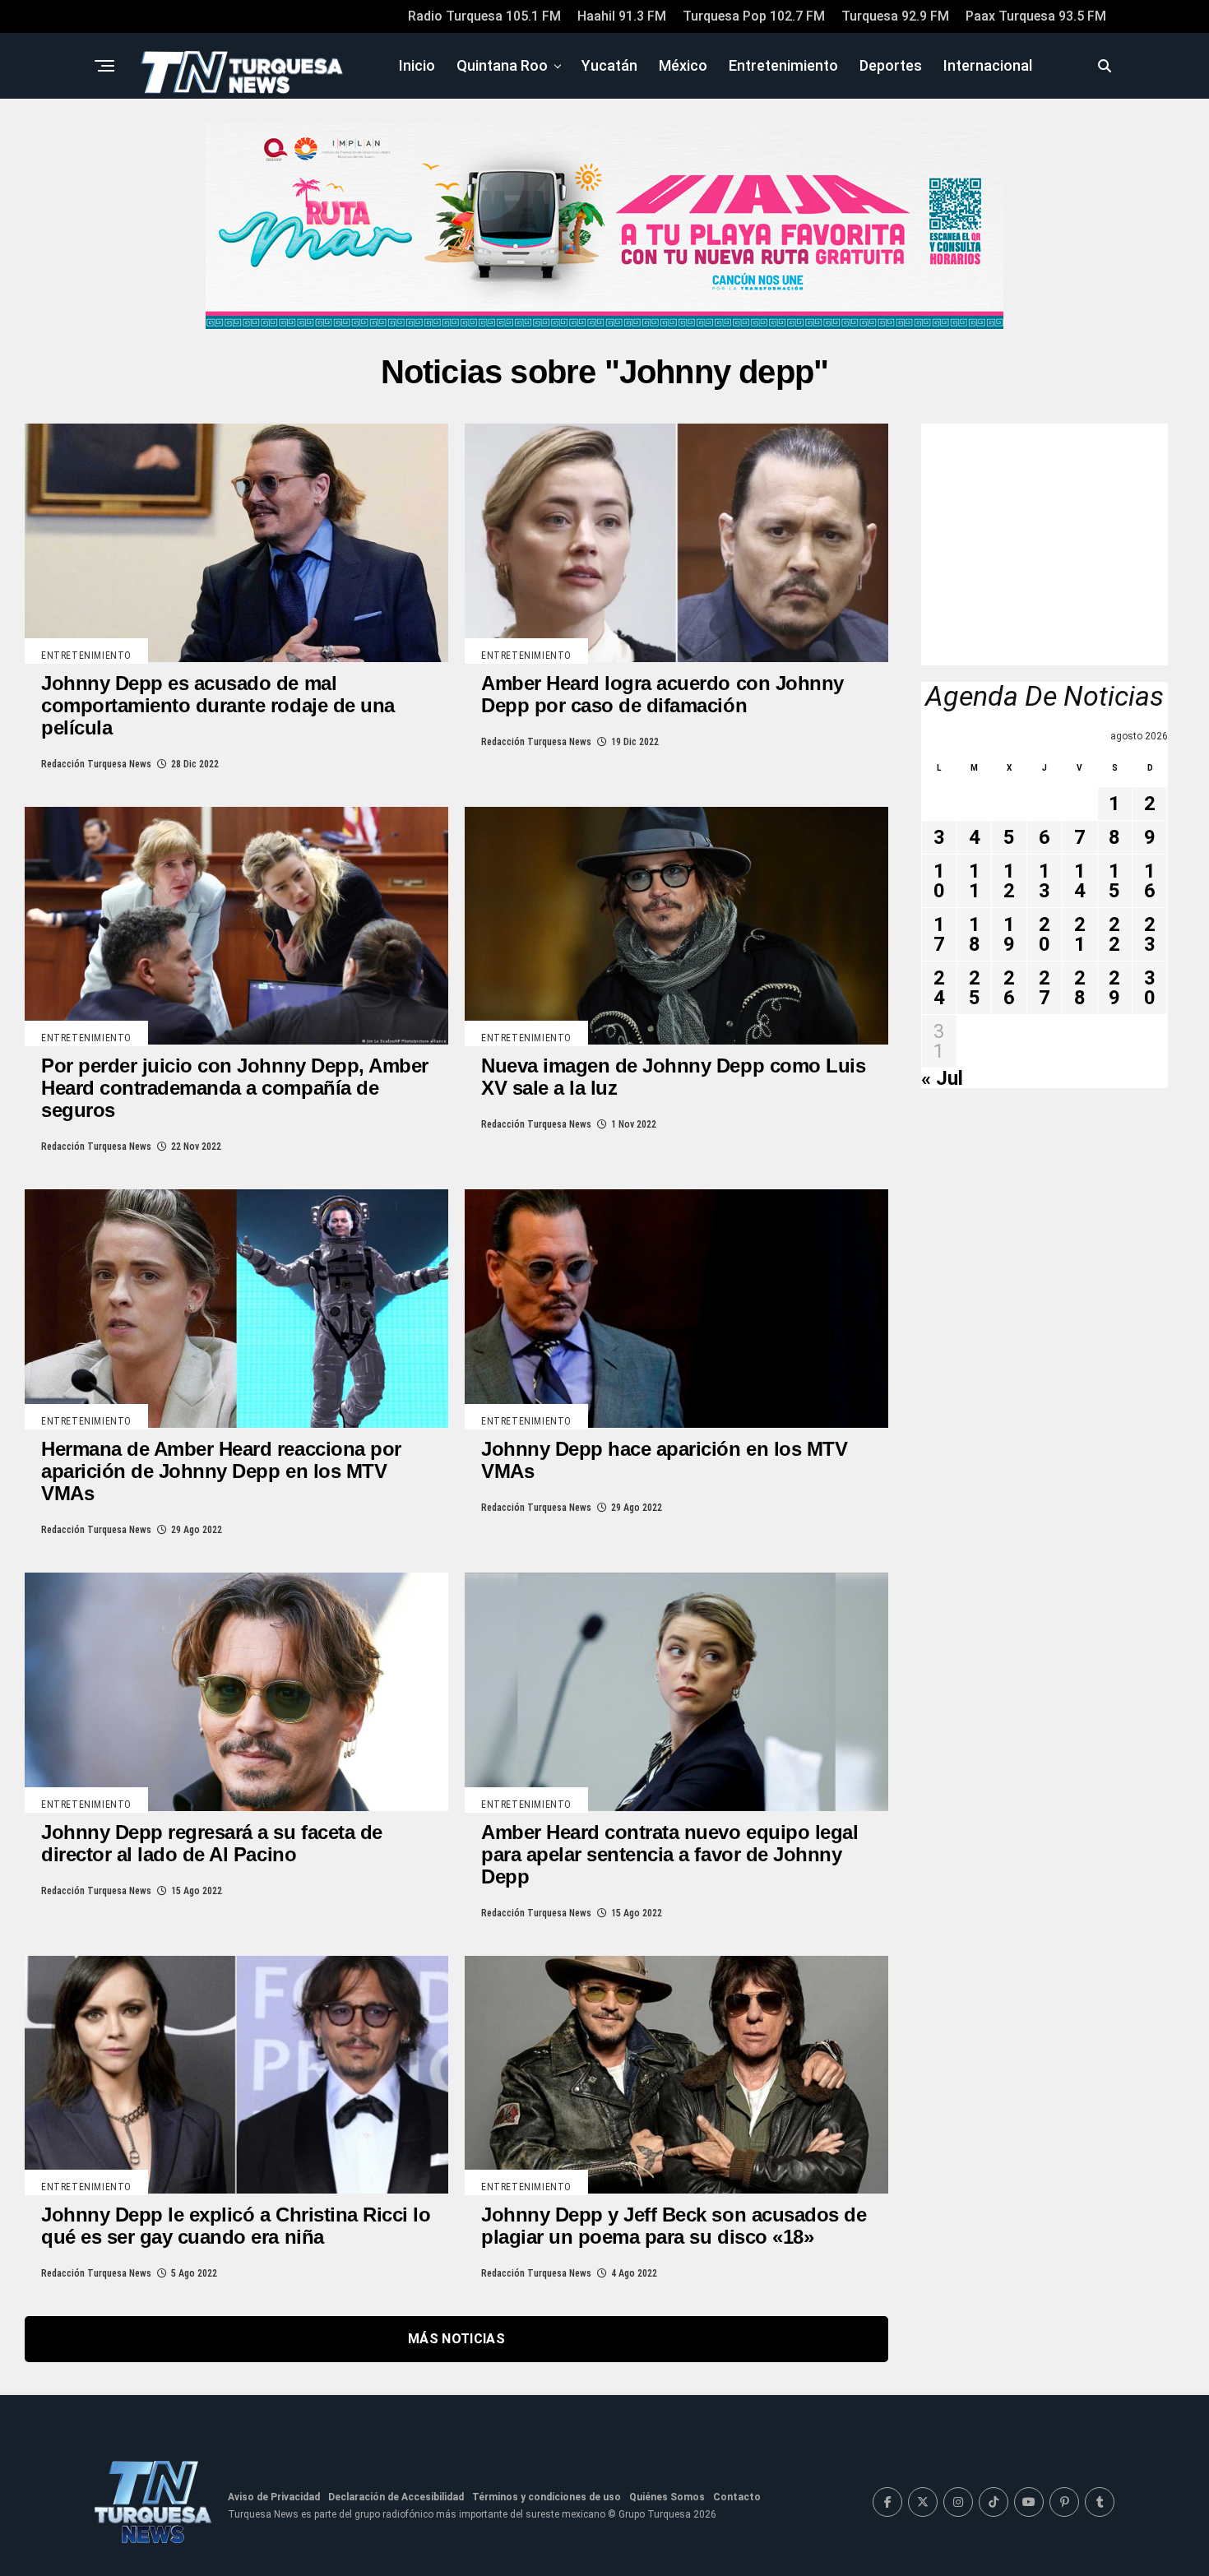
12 (1009, 881)
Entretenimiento (783, 65)
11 (975, 881)
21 (1080, 934)
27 (1045, 988)
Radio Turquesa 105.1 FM (484, 16)
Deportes (891, 65)
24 (939, 988)
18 (975, 934)
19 (1009, 934)
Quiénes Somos (667, 2497)
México (683, 65)
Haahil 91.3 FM (622, 16)
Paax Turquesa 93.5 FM (1036, 16)
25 (975, 988)
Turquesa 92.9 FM (895, 16)
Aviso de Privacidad (274, 2497)
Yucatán (609, 65)
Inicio (417, 65)
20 (1045, 934)
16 (1150, 881)
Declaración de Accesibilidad (396, 2497)
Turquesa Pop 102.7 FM (754, 16)
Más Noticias (456, 2339)
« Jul (942, 1078)
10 (939, 881)
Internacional (988, 65)
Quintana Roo (502, 65)
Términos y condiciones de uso (547, 2497)
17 (939, 934)
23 (1150, 934)
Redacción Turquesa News (96, 764)
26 (1009, 988)
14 (1080, 881)
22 (1114, 934)
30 (1150, 988)
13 (1045, 881)
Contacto (737, 2497)
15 (1114, 881)
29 (1114, 988)
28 (1080, 988)
